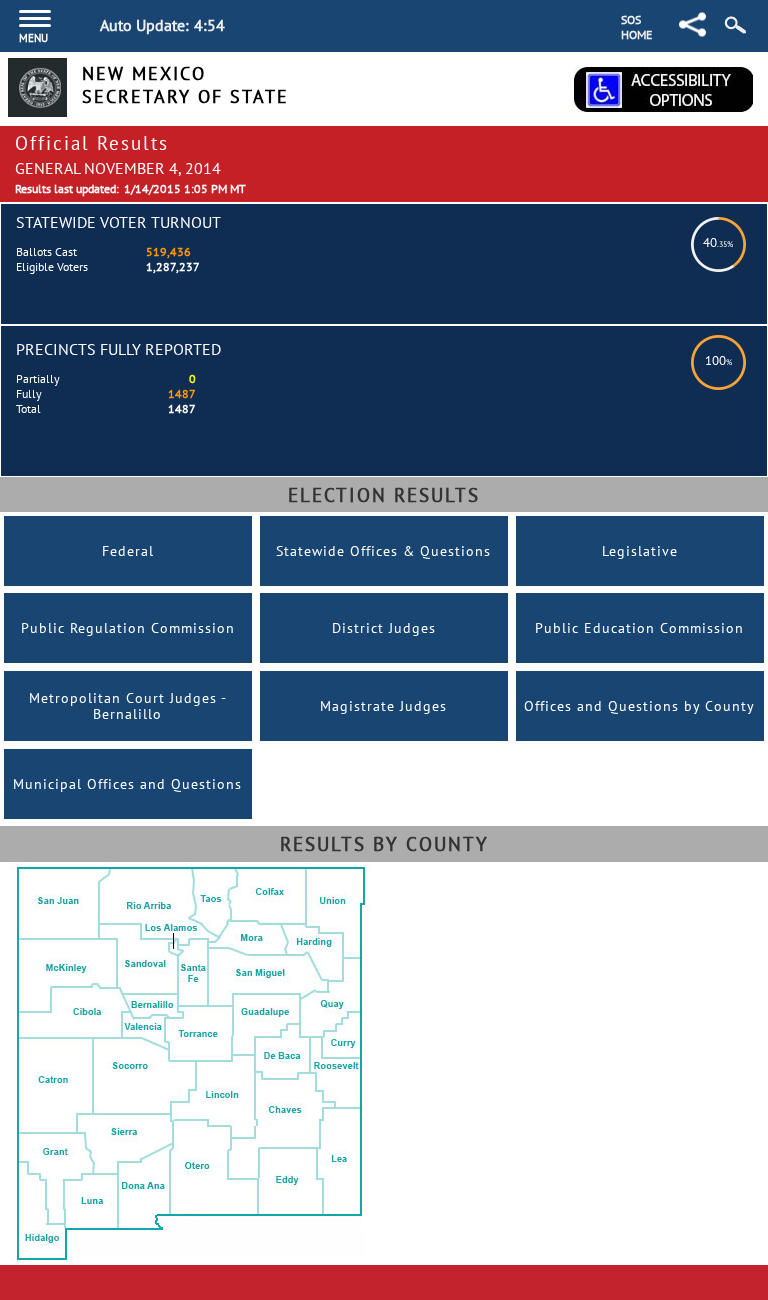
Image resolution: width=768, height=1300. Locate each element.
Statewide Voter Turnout (118, 222)
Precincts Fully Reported (118, 349)
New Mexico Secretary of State (185, 85)
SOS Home (636, 27)
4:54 (209, 25)
